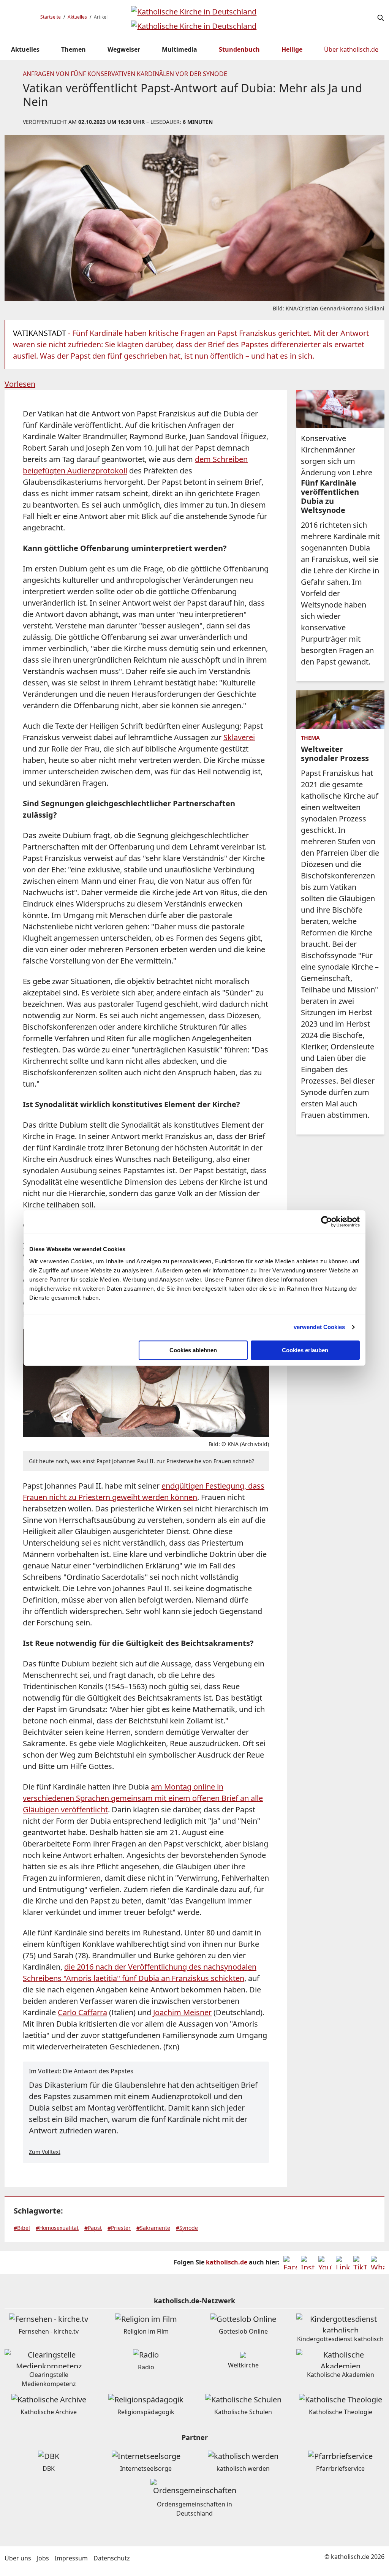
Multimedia (179, 49)
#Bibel (22, 2228)
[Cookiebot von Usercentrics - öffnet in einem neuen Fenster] (327, 1222)
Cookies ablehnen (193, 1350)
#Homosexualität (57, 2228)
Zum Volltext (45, 2152)
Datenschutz (112, 2558)
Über (351, 49)
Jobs (43, 2558)
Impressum (71, 2558)
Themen (74, 49)
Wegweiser (124, 49)
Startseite (51, 17)
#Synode (187, 2228)
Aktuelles (77, 17)
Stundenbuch (239, 49)
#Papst (93, 2228)
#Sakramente (153, 2228)
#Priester (119, 2228)
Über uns (18, 2558)
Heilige (292, 49)
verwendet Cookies (319, 1327)
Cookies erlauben (305, 1350)
